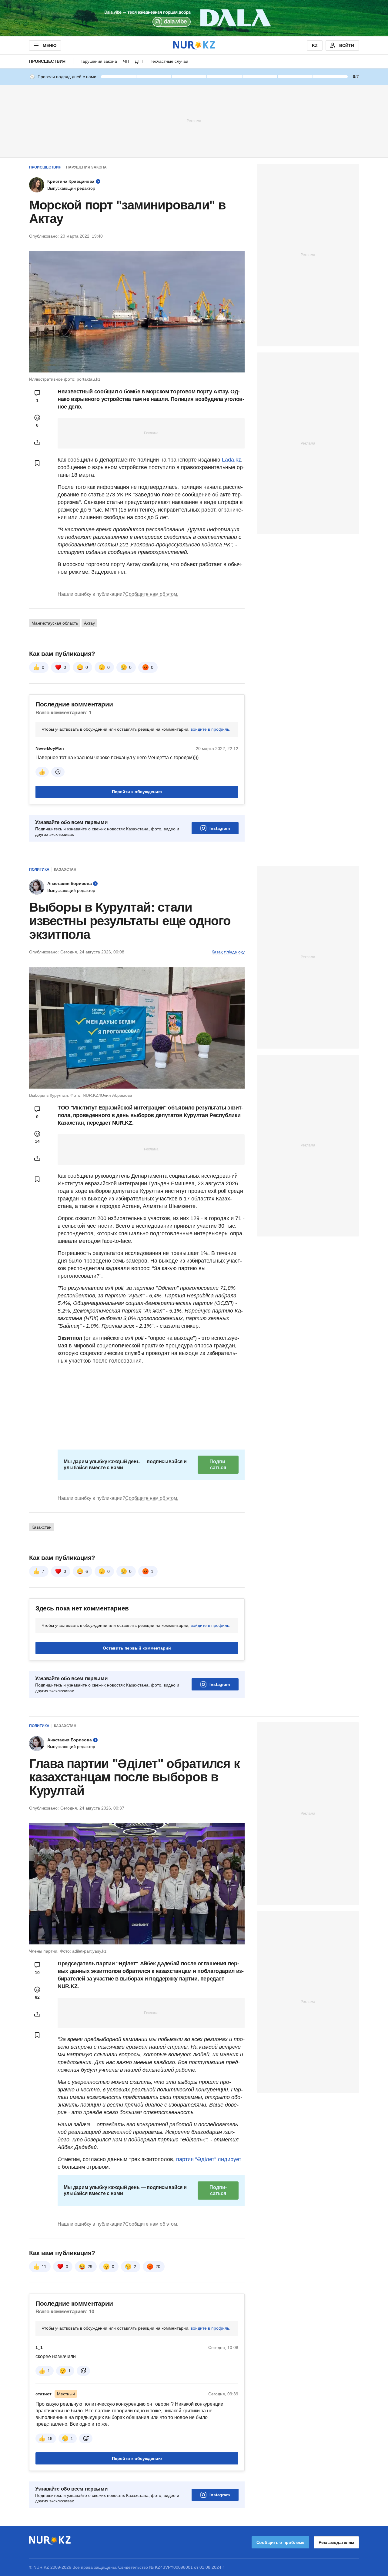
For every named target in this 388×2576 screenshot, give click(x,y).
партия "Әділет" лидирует (208, 2159)
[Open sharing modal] (37, 442)
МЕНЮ (49, 45)
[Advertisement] (194, 121)
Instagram (220, 828)
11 (44, 2267)
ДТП (139, 61)
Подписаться (218, 1465)
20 (158, 2267)
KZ (315, 45)
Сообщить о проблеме (280, 2542)
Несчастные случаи (169, 61)
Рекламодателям (336, 2542)
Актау (89, 623)
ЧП (126, 61)
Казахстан (65, 869)
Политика (39, 869)
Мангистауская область (55, 623)
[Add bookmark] (37, 463)
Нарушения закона (98, 61)
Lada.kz (231, 460)
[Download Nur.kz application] (194, 18)
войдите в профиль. (211, 729)
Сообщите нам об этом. (152, 594)
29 (90, 2267)
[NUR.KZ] (194, 45)
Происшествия (47, 61)
